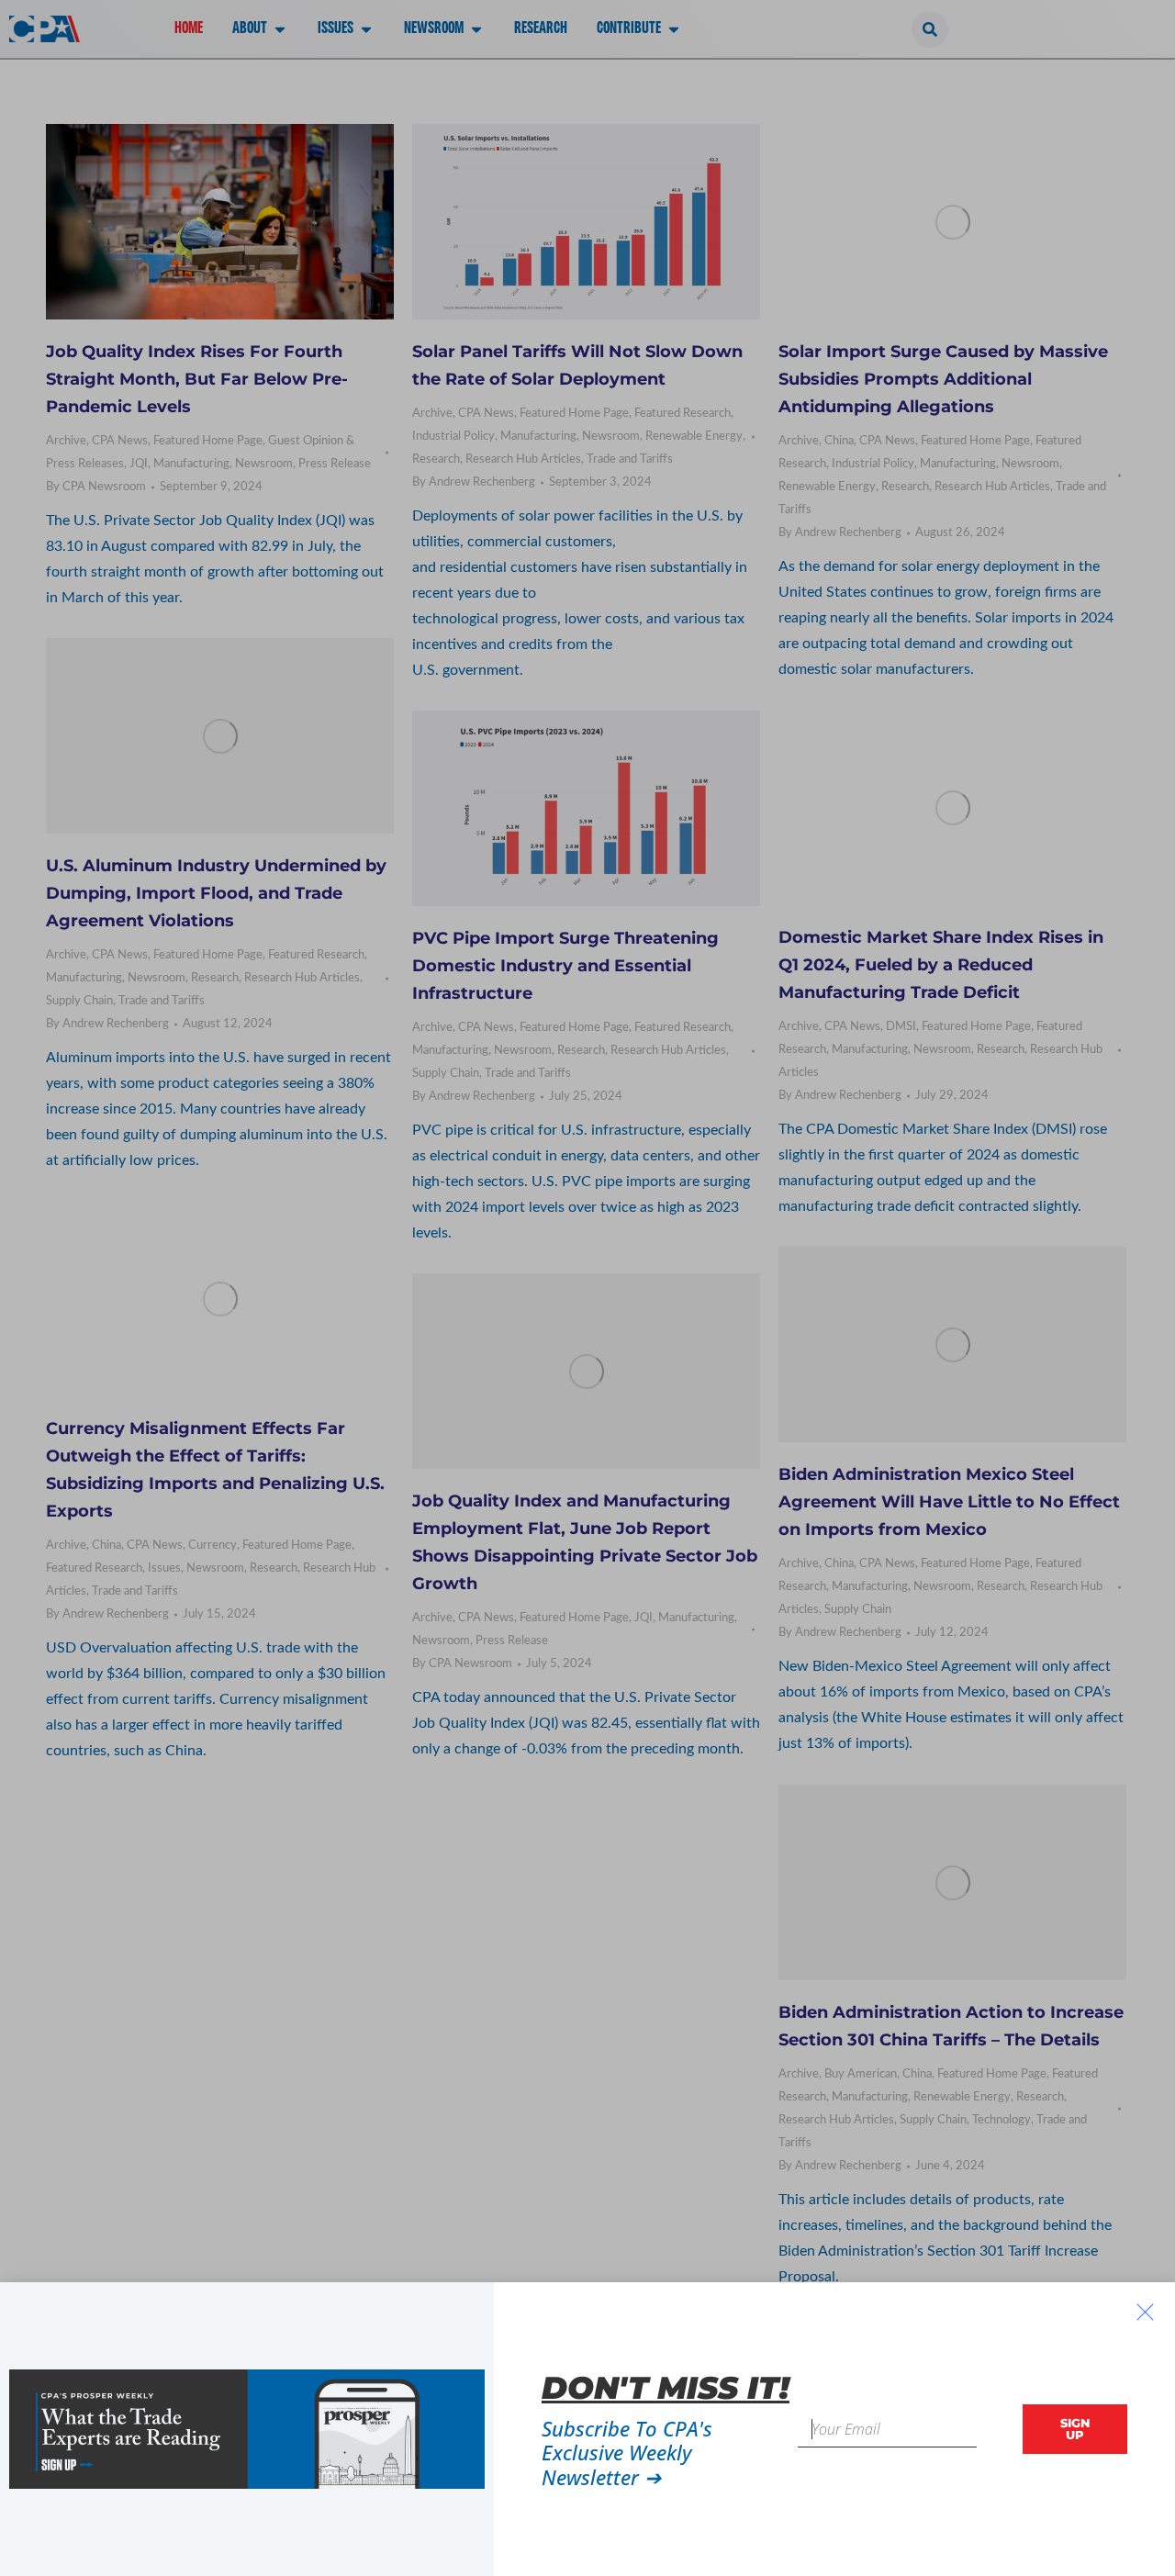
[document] (587, 1288)
